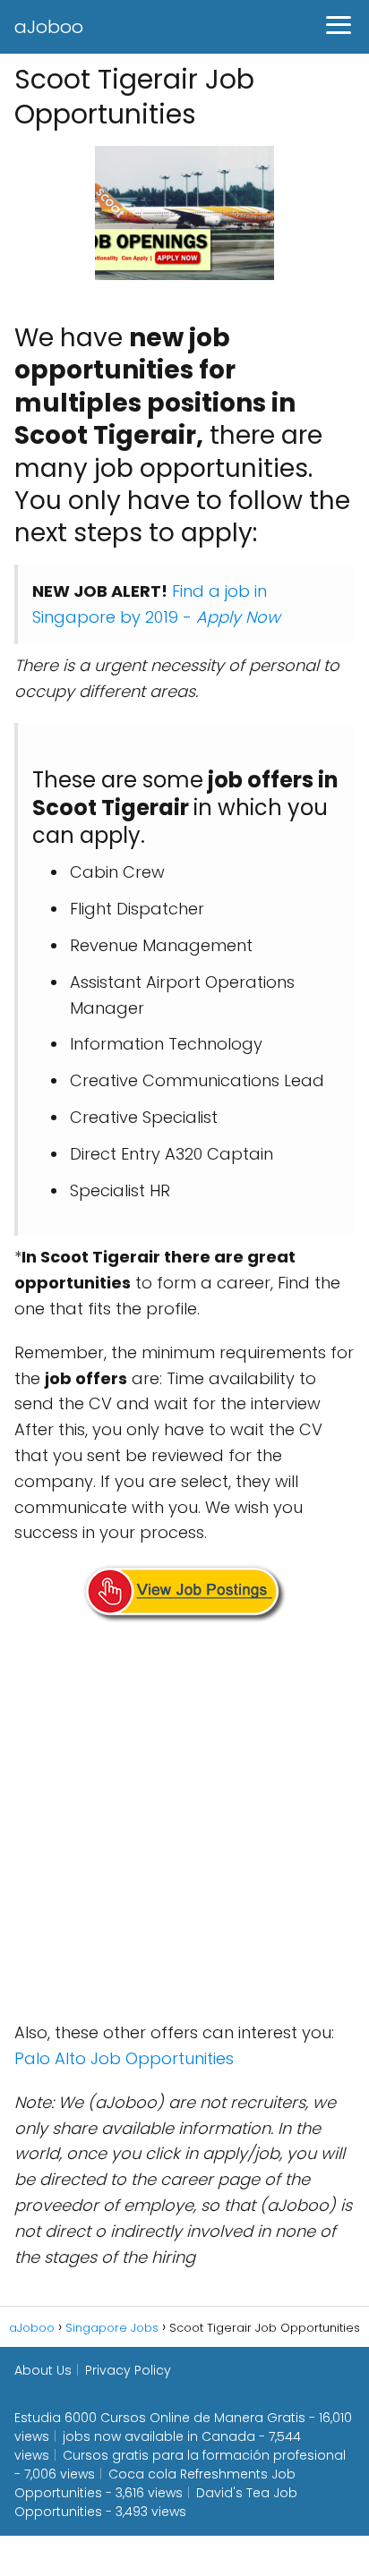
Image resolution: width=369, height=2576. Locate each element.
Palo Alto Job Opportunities (124, 2058)
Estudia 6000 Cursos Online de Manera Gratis (160, 2418)
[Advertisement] (184, 1825)
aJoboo (49, 27)
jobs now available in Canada (159, 2436)
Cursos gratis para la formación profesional (204, 2455)
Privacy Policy (128, 2370)
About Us (43, 2370)
